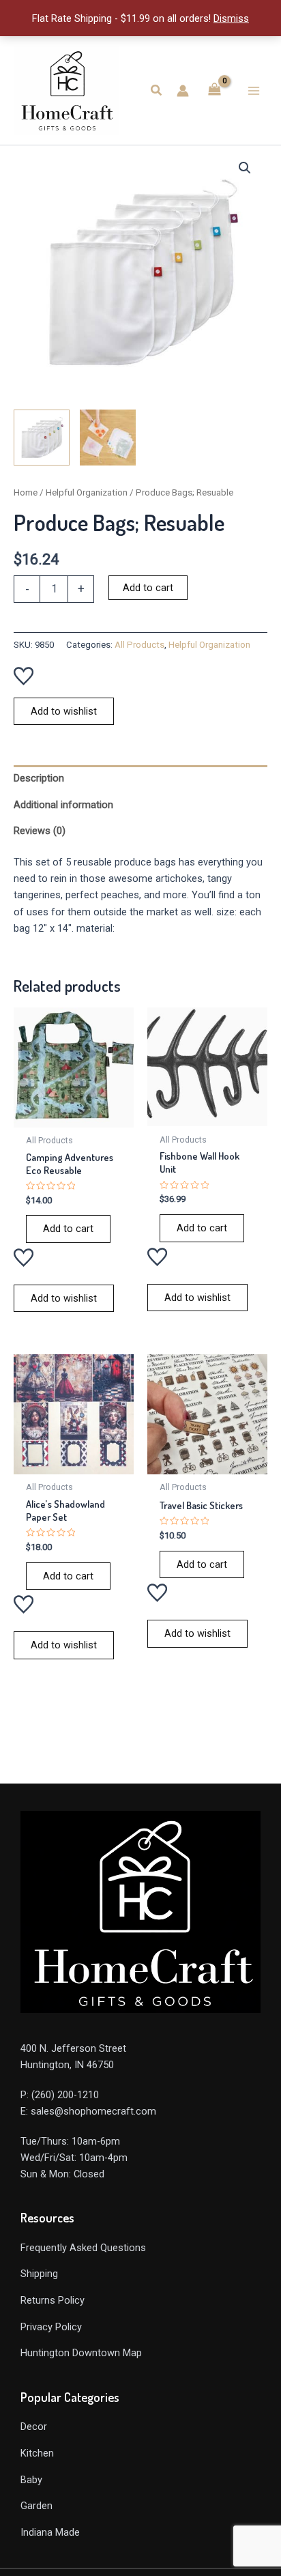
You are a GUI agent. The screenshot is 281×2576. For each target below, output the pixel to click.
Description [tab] (39, 778)
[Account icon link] (183, 91)
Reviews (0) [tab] (40, 831)
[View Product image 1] (42, 438)
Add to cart (148, 588)
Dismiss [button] (231, 18)
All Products (139, 645)
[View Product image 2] (108, 438)
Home (26, 492)
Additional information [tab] (63, 805)
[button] (157, 90)
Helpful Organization (87, 492)
